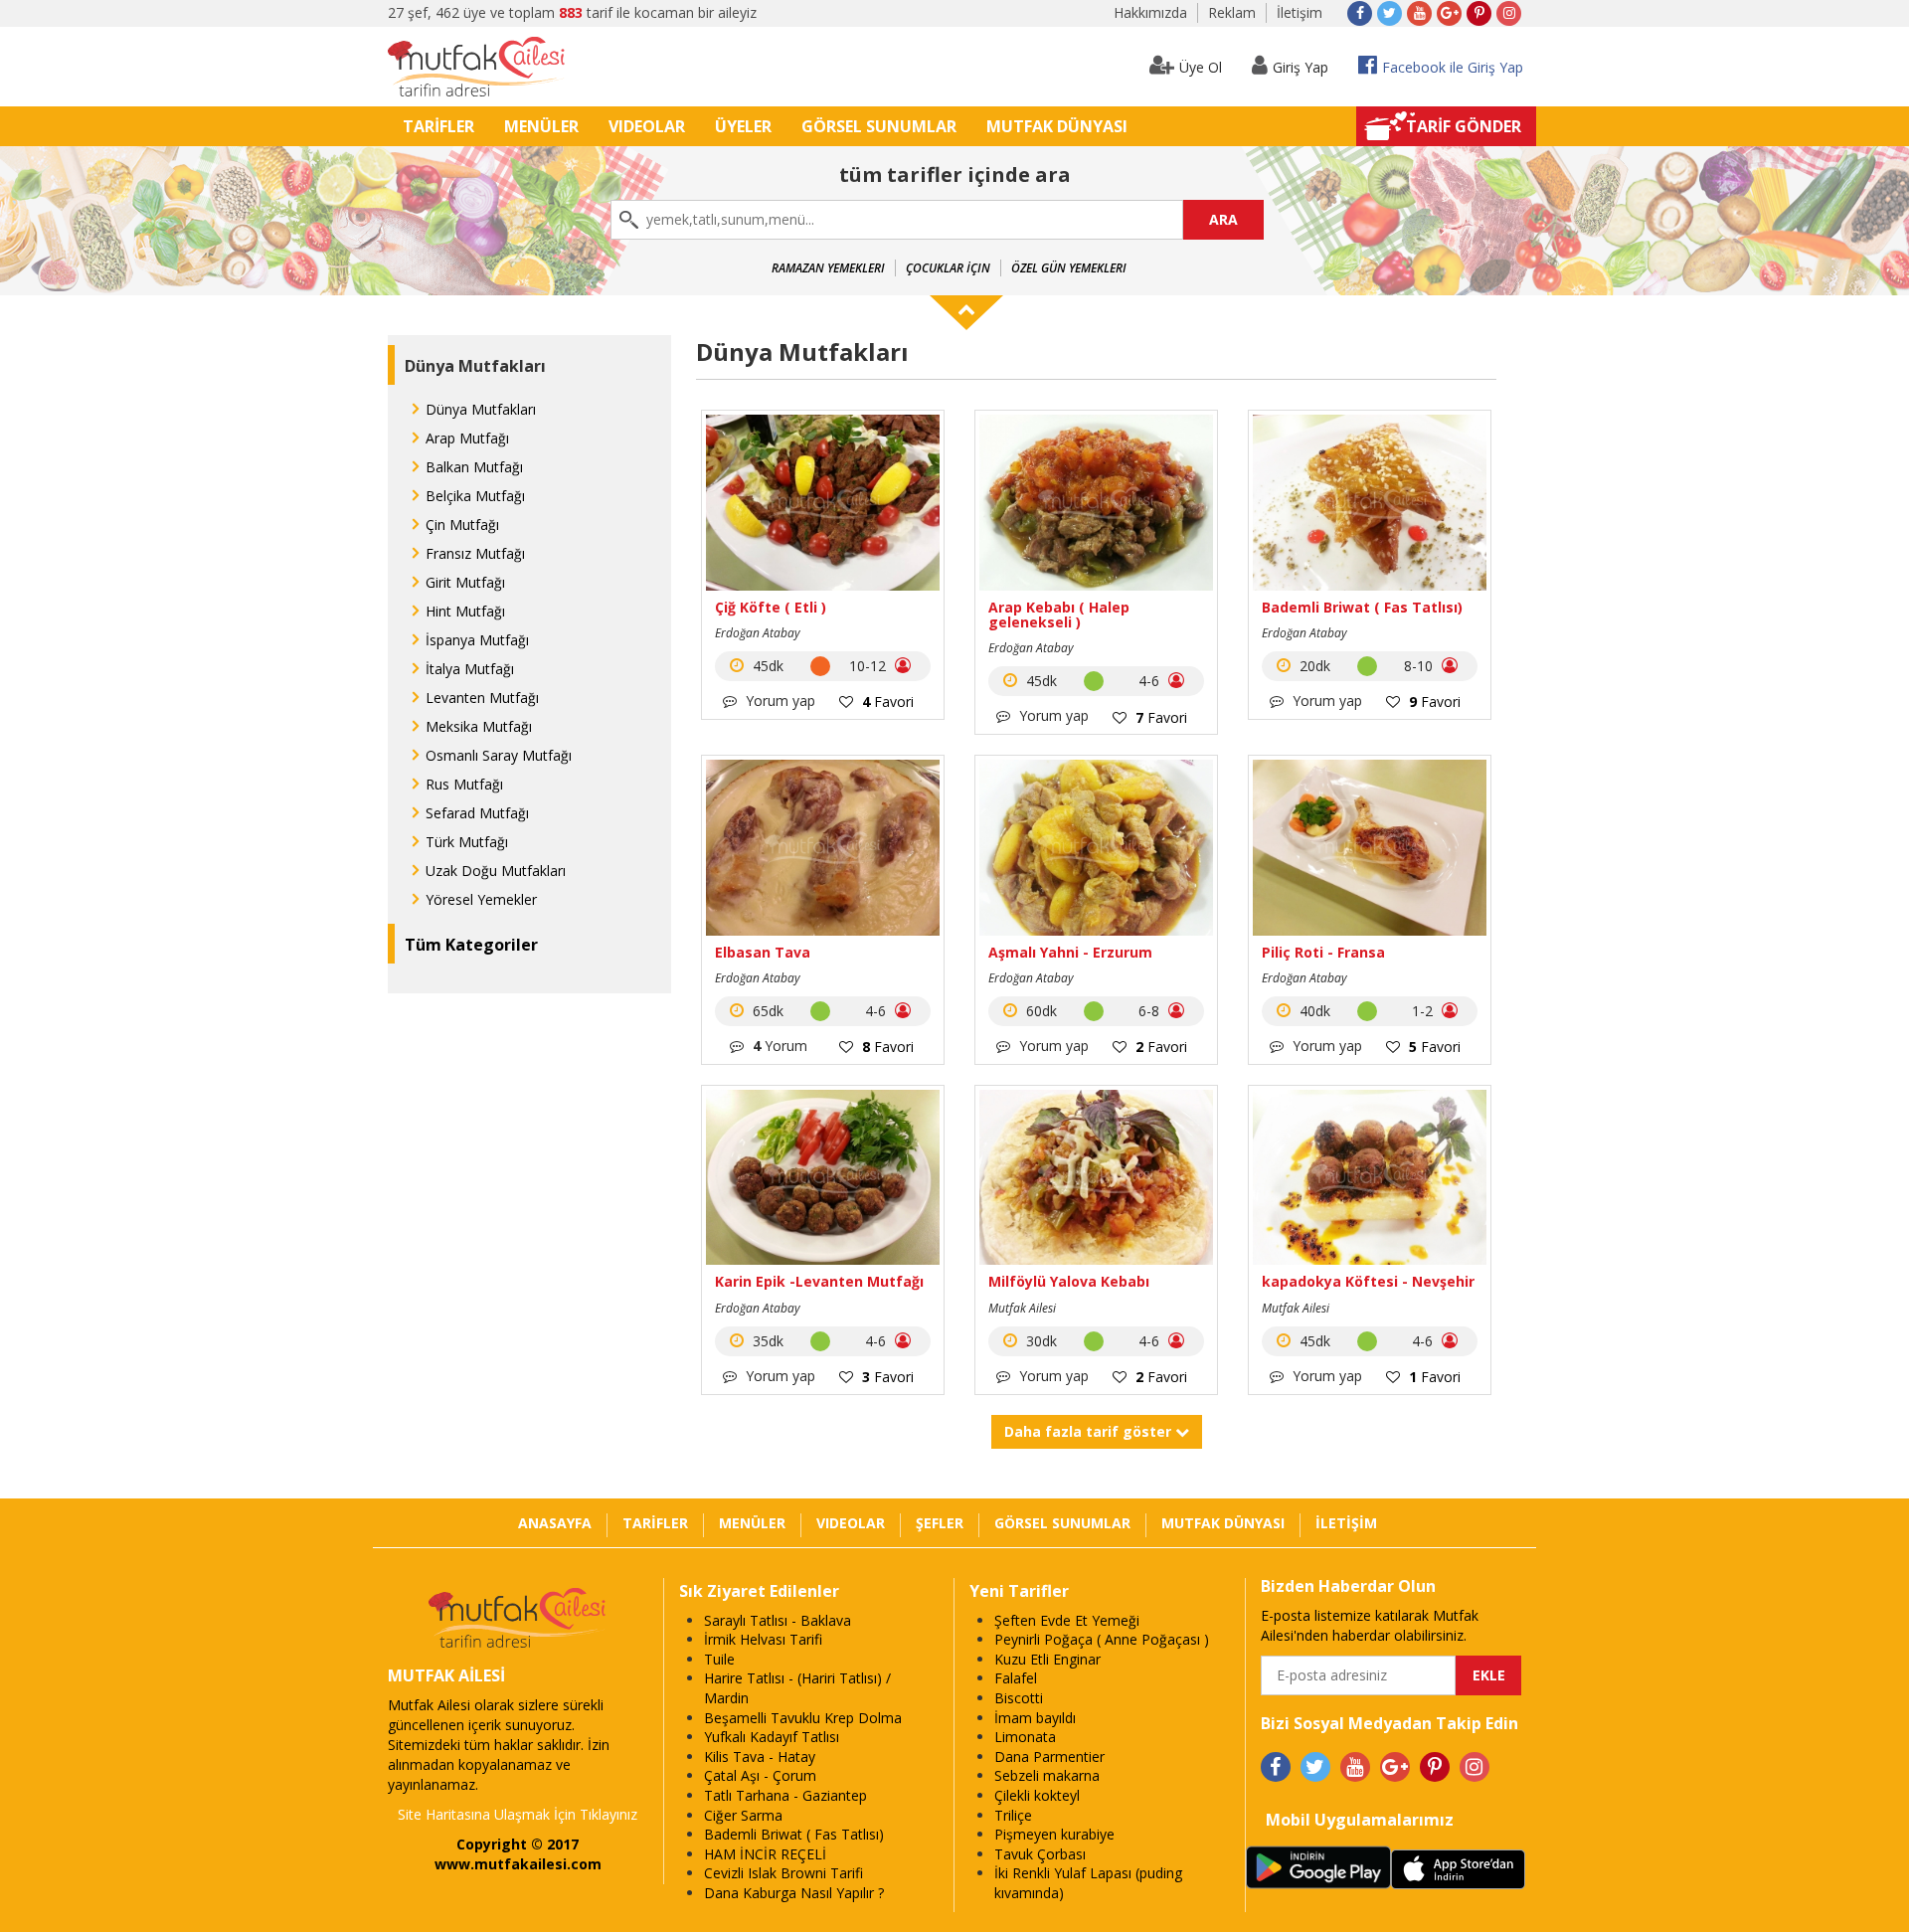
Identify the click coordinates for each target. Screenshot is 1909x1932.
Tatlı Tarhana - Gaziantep (785, 1795)
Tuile (719, 1659)
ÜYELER (743, 126)
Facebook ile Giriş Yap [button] (1453, 67)
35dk (766, 1341)
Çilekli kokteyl (1037, 1795)
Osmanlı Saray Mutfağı (499, 755)
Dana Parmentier (1049, 1756)
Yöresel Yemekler (481, 899)
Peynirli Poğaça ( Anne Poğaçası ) (1102, 1639)
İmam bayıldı (1035, 1718)
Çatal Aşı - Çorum (760, 1775)
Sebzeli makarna (1047, 1775)
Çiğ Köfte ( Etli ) (771, 607)
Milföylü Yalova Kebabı (1069, 1281)
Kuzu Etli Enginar (1047, 1659)
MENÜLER (541, 126)
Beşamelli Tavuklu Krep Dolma (803, 1718)
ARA (1223, 219)
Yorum (780, 1046)
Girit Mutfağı (465, 582)
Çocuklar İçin (948, 268)
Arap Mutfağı (467, 438)
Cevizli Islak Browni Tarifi (783, 1873)
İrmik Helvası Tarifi (763, 1639)
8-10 (1420, 666)
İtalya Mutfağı (470, 669)
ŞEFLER (940, 1523)
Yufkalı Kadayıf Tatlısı (772, 1737)
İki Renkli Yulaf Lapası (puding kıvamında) (1088, 1883)
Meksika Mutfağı (479, 726)
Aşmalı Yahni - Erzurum (1070, 952)
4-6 (1151, 681)
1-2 (1424, 1011)
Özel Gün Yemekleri (1069, 268)
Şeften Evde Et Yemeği (1067, 1620)
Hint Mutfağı (465, 611)
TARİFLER (438, 126)
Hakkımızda (1150, 12)
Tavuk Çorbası (1040, 1854)
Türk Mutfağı (467, 842)
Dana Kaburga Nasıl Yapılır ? (794, 1893)
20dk (1313, 666)
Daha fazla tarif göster (1090, 1431)
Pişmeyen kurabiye (1054, 1834)
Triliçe (1013, 1815)
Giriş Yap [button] (1301, 67)
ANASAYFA (555, 1523)
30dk (1040, 1341)
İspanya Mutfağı (477, 640)
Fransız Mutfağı (475, 553)
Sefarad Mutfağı (477, 813)
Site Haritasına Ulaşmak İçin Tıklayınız (518, 1814)
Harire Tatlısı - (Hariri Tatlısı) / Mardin (797, 1688)
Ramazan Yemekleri (828, 268)
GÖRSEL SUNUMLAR (879, 126)
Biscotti (1019, 1698)
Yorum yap (779, 701)
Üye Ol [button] (1201, 67)
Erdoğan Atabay (758, 633)
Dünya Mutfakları (481, 409)
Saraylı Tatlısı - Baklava (778, 1620)
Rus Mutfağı (464, 784)
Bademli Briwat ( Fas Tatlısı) (1362, 607)
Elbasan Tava (763, 952)
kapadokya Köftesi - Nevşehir (1368, 1281)
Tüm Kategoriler (471, 945)
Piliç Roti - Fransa (1323, 952)
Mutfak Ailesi (1022, 1308)
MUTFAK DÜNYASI (1057, 126)
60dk (1040, 1011)
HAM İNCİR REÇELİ (765, 1854)
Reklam (1232, 12)
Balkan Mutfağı (474, 467)
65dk (766, 1011)
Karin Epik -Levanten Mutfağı (819, 1281)
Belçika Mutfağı (475, 496)
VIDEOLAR (647, 126)
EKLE (1489, 1675)
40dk (1313, 1011)
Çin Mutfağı (462, 525)
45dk (766, 666)
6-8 (1151, 1011)
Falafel (1016, 1678)
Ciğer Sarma (743, 1815)
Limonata (1025, 1737)
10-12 (869, 666)
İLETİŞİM (1346, 1523)
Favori (888, 702)
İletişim (1300, 12)
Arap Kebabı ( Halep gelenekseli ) (1059, 615)
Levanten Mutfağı (482, 698)
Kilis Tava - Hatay (760, 1756)
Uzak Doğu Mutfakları (496, 871)
